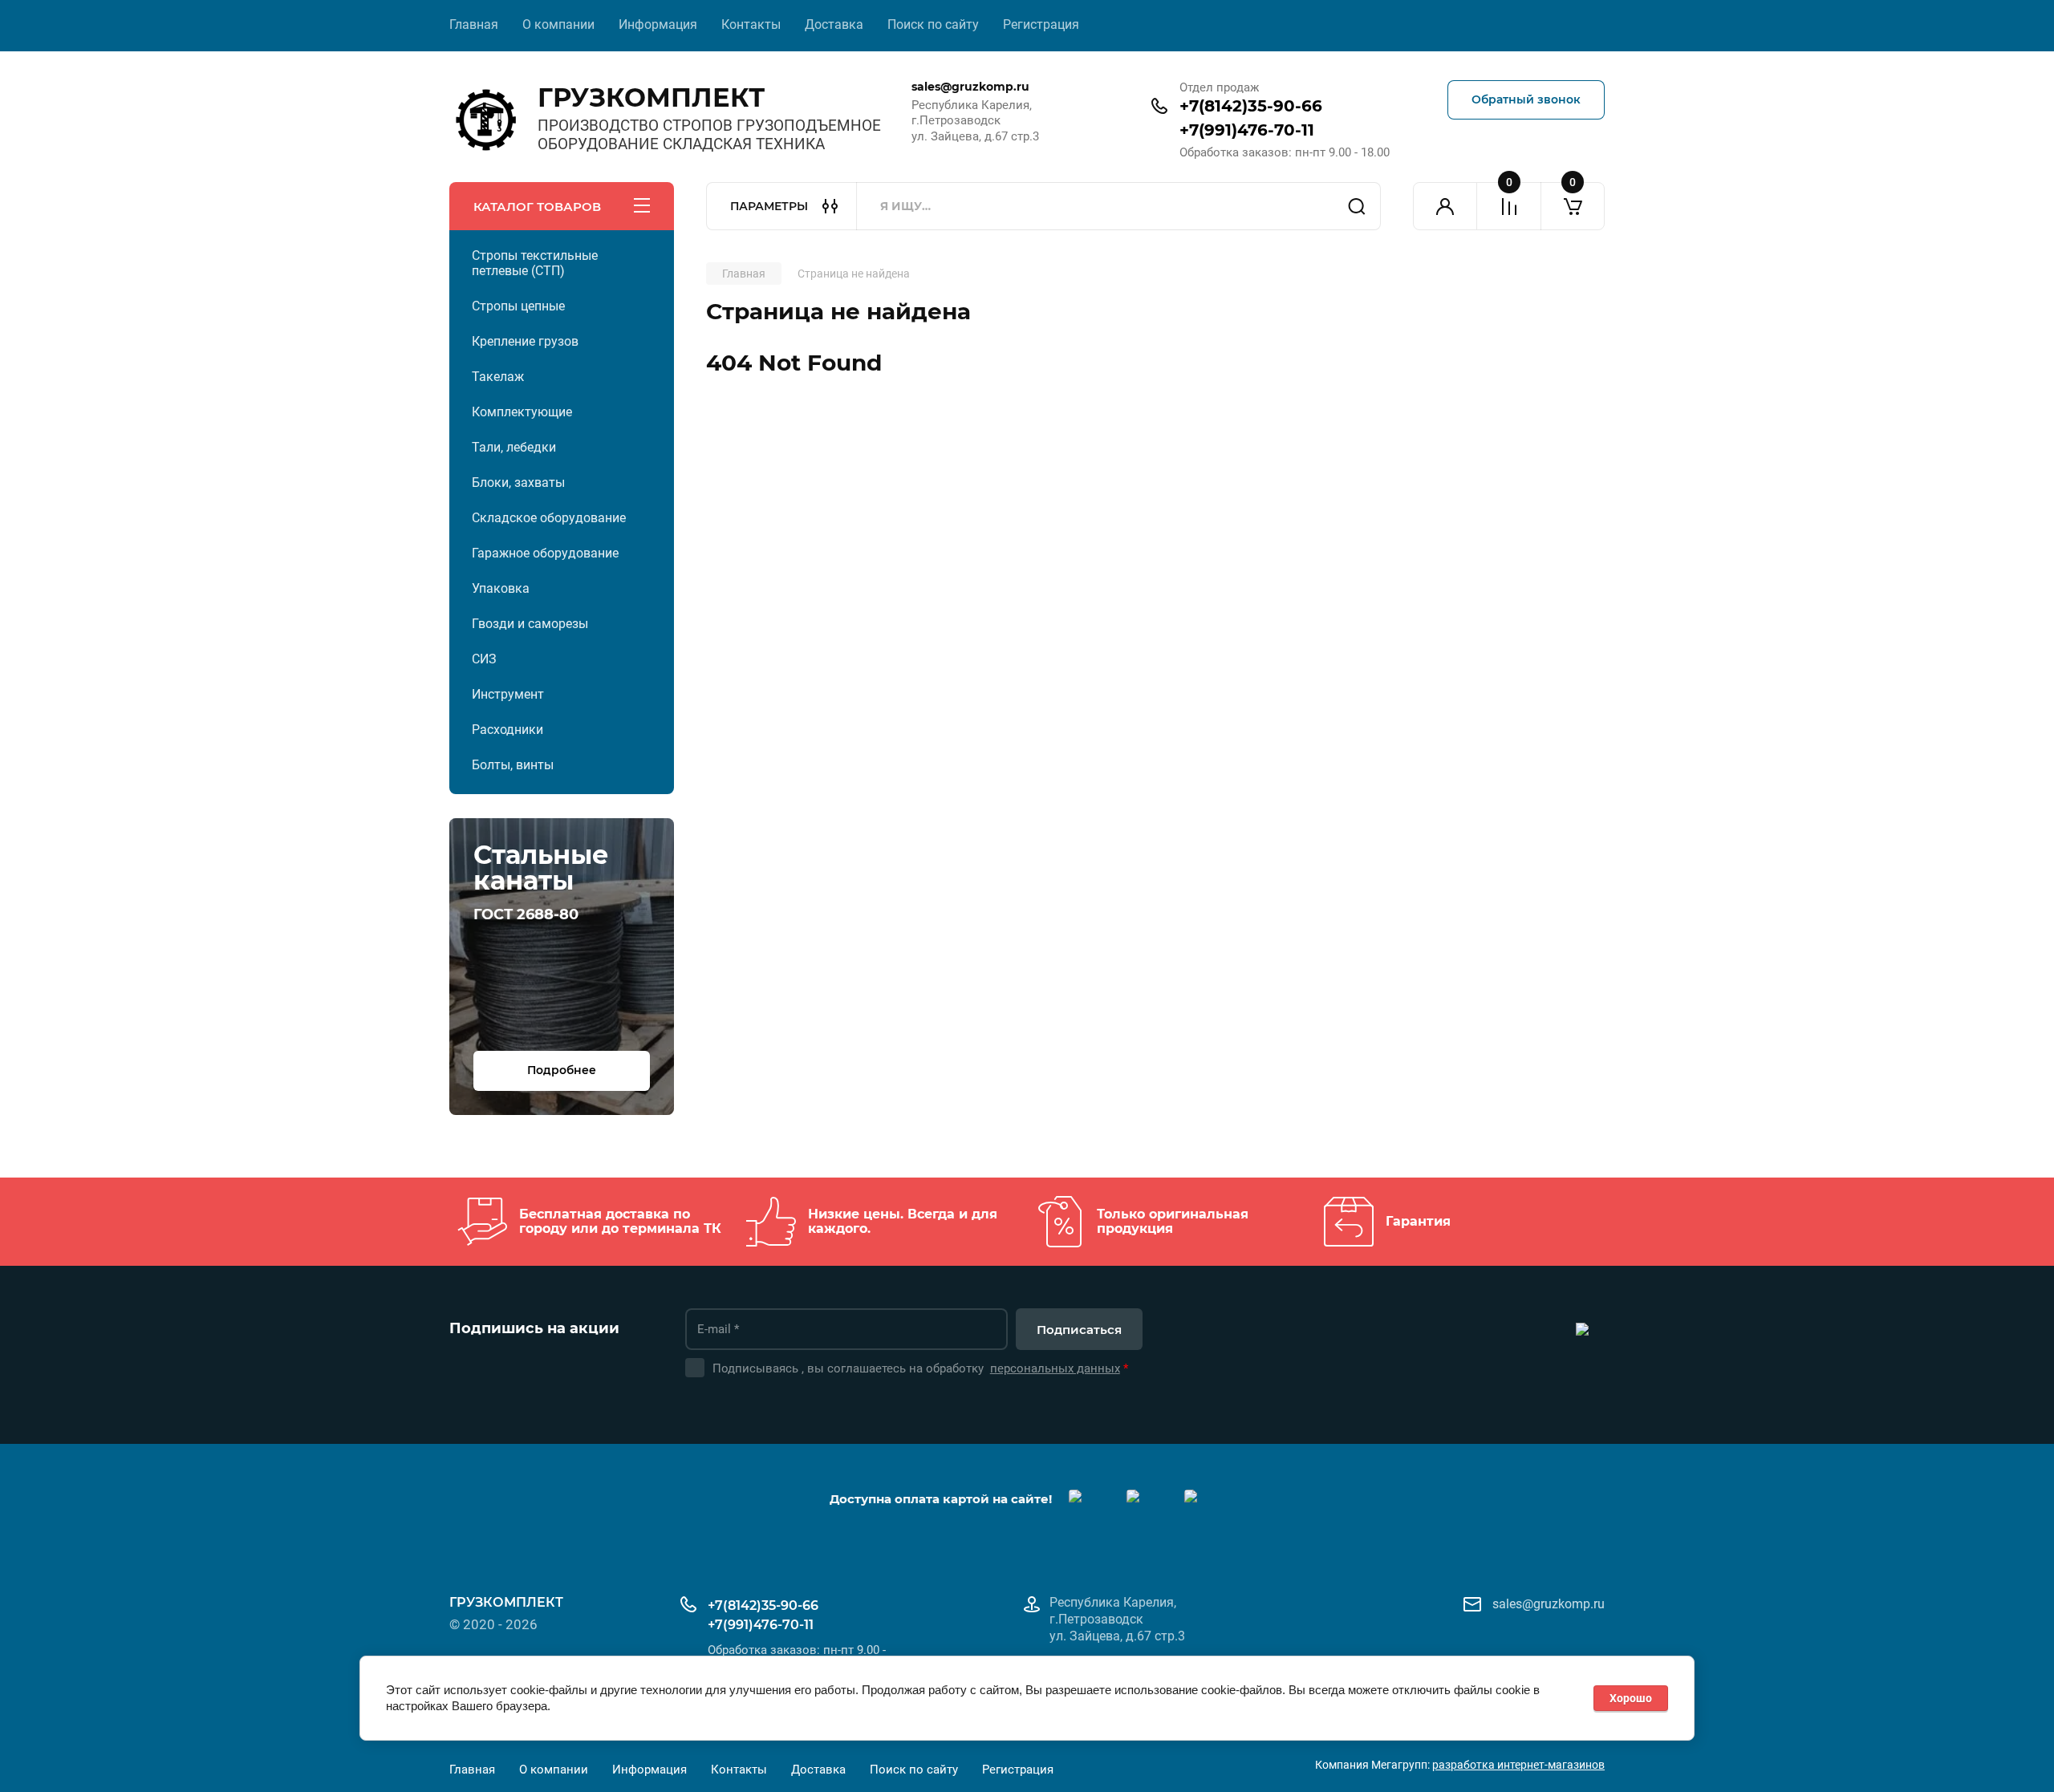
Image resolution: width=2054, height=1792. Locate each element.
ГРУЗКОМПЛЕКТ (651, 97)
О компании (558, 24)
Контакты (751, 24)
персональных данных (1055, 1368)
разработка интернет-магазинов (1518, 1765)
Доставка (834, 24)
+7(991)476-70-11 (1247, 130)
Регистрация (1041, 24)
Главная (474, 24)
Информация (658, 24)
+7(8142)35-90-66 (1251, 106)
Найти (1357, 206)
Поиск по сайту (933, 24)
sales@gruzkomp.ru (1549, 1604)
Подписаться (1079, 1330)
